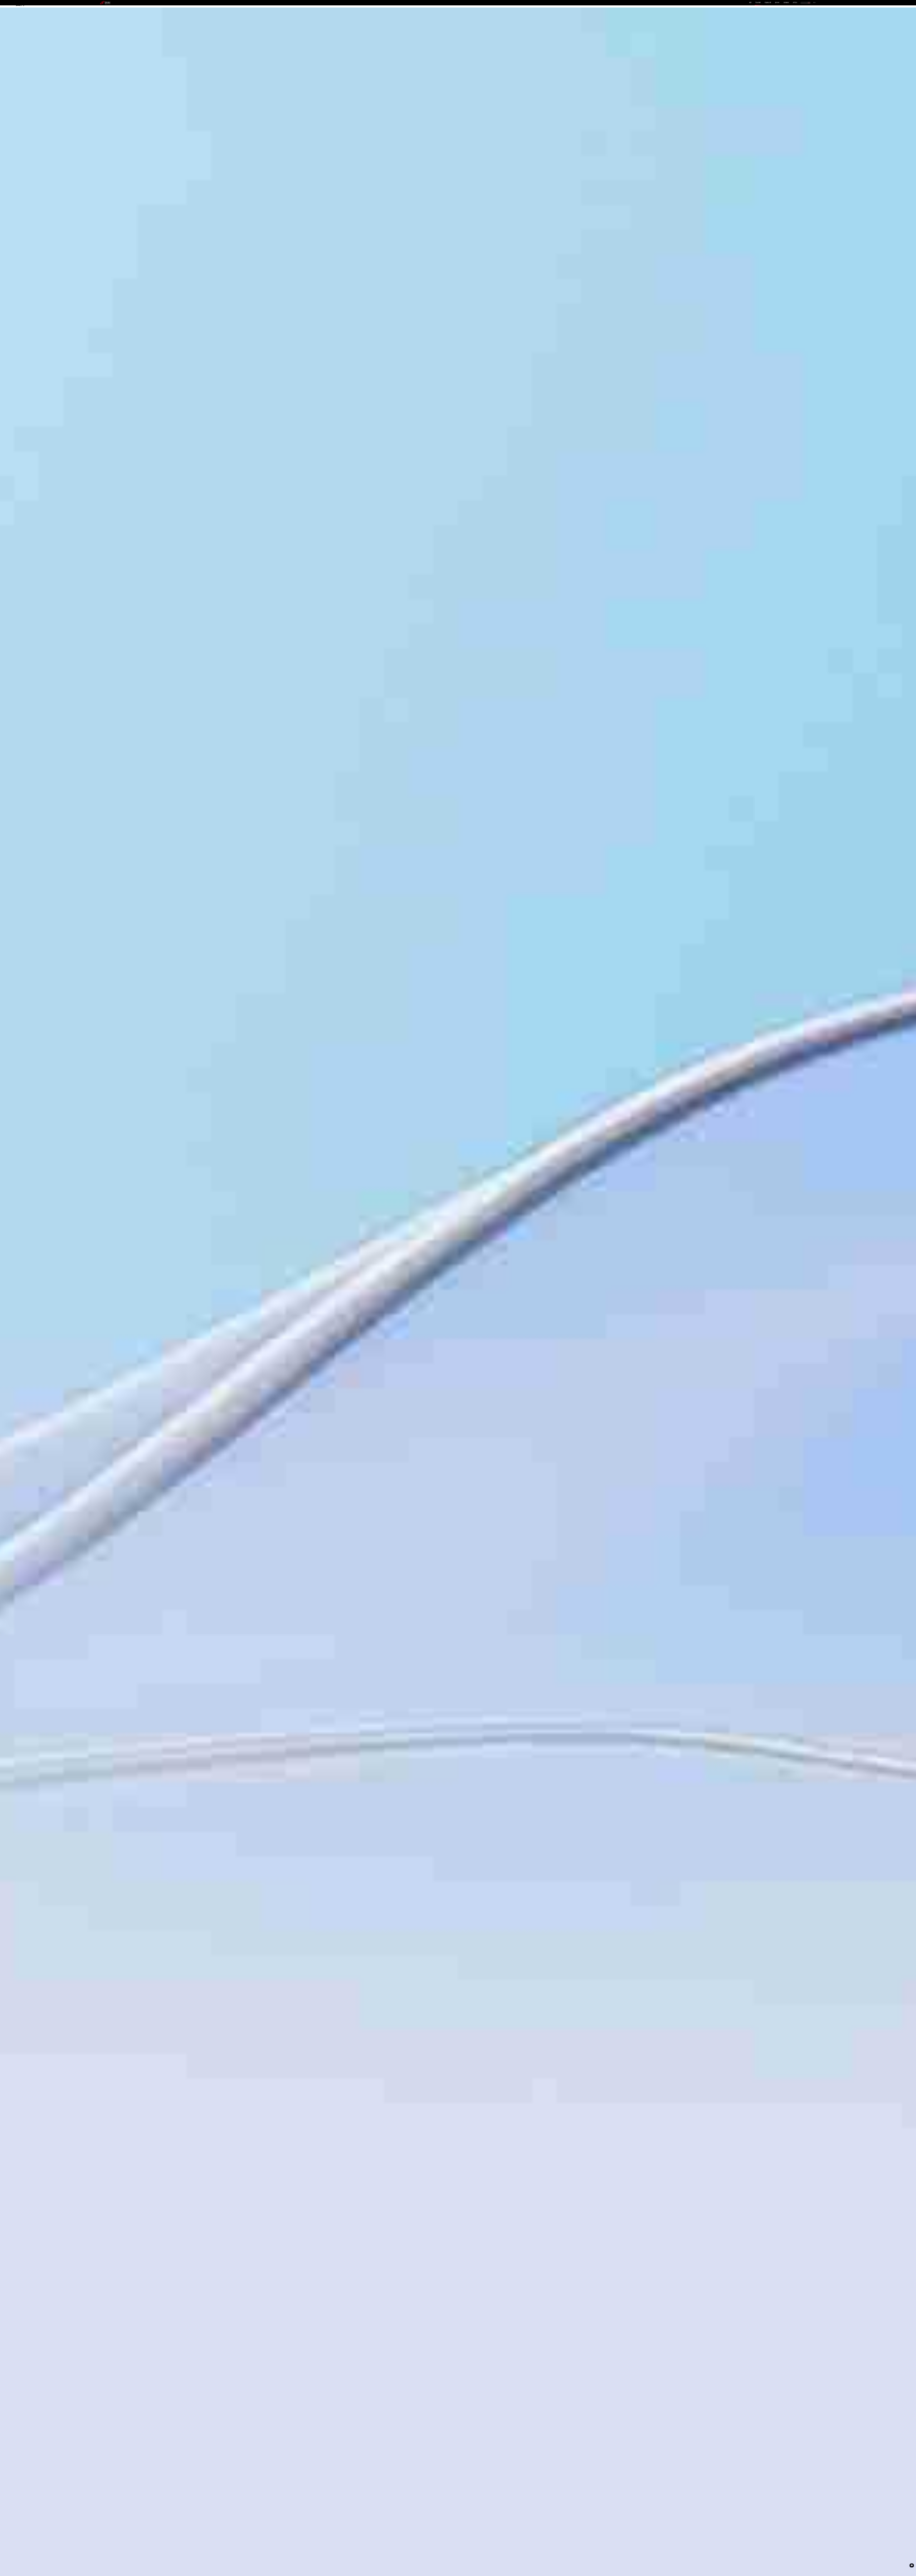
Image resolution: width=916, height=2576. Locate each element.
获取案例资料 (108, 1311)
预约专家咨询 (128, 1311)
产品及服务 (758, 3)
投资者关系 (786, 3)
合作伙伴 (777, 3)
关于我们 (795, 3)
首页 (750, 3)
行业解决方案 (768, 3)
